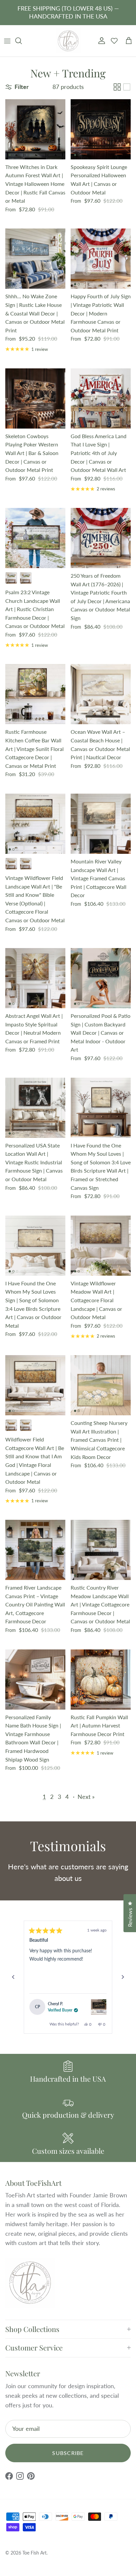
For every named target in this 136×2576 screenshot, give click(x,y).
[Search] (22, 41)
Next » (86, 1797)
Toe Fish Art (34, 2553)
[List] (127, 87)
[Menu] (7, 41)
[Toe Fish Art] (68, 41)
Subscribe (68, 2453)
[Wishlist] (114, 41)
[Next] (123, 1977)
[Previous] (13, 1977)
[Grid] (117, 87)
